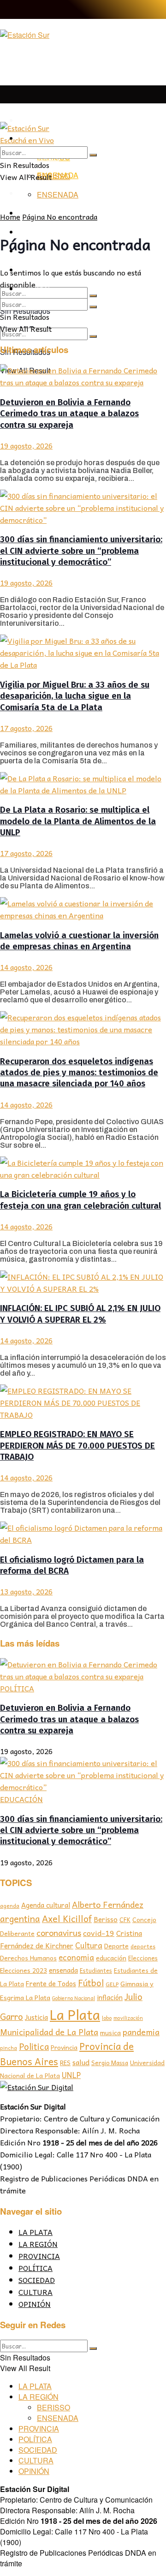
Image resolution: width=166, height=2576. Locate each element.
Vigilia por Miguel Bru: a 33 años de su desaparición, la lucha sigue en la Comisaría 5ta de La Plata (75, 696)
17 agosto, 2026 (26, 728)
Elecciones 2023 (24, 1970)
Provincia (64, 2047)
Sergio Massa (110, 2063)
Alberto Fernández (108, 1904)
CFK (125, 1920)
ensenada (63, 1970)
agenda (10, 1906)
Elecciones (143, 1958)
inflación (110, 1997)
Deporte (116, 1946)
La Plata (75, 2014)
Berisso (106, 1919)
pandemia (141, 2032)
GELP (112, 1984)
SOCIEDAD (37, 2280)
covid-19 (99, 1933)
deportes (143, 1946)
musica (110, 2033)
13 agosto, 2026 (26, 1591)
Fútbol (91, 1983)
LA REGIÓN (38, 2244)
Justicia (36, 2017)
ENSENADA (58, 195)
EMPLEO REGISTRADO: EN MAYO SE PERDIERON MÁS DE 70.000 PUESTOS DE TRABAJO (77, 1446)
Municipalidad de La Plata (49, 2032)
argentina (20, 1919)
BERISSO (53, 176)
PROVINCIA (39, 2256)
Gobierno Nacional (74, 1998)
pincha (9, 2048)
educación (111, 1958)
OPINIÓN (35, 2304)
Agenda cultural (46, 1905)
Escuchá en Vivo (27, 140)
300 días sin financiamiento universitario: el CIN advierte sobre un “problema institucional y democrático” (81, 551)
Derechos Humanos (28, 1958)
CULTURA (36, 2292)
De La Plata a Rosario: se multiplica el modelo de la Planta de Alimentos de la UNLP (78, 821)
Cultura (89, 1945)
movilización (128, 2018)
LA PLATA (36, 121)
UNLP (71, 2075)
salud (81, 2062)
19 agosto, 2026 (26, 445)
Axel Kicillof (67, 1918)
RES (65, 2063)
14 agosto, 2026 (26, 967)
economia (76, 1957)
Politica (34, 2046)
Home (10, 216)
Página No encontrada (60, 216)
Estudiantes (96, 1971)
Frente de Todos (51, 1983)
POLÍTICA (17, 1688)
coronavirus (59, 1932)
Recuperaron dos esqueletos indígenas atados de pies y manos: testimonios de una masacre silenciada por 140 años (79, 1073)
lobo (107, 2018)
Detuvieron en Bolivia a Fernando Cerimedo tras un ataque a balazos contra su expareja (69, 414)
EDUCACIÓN (21, 1799)
